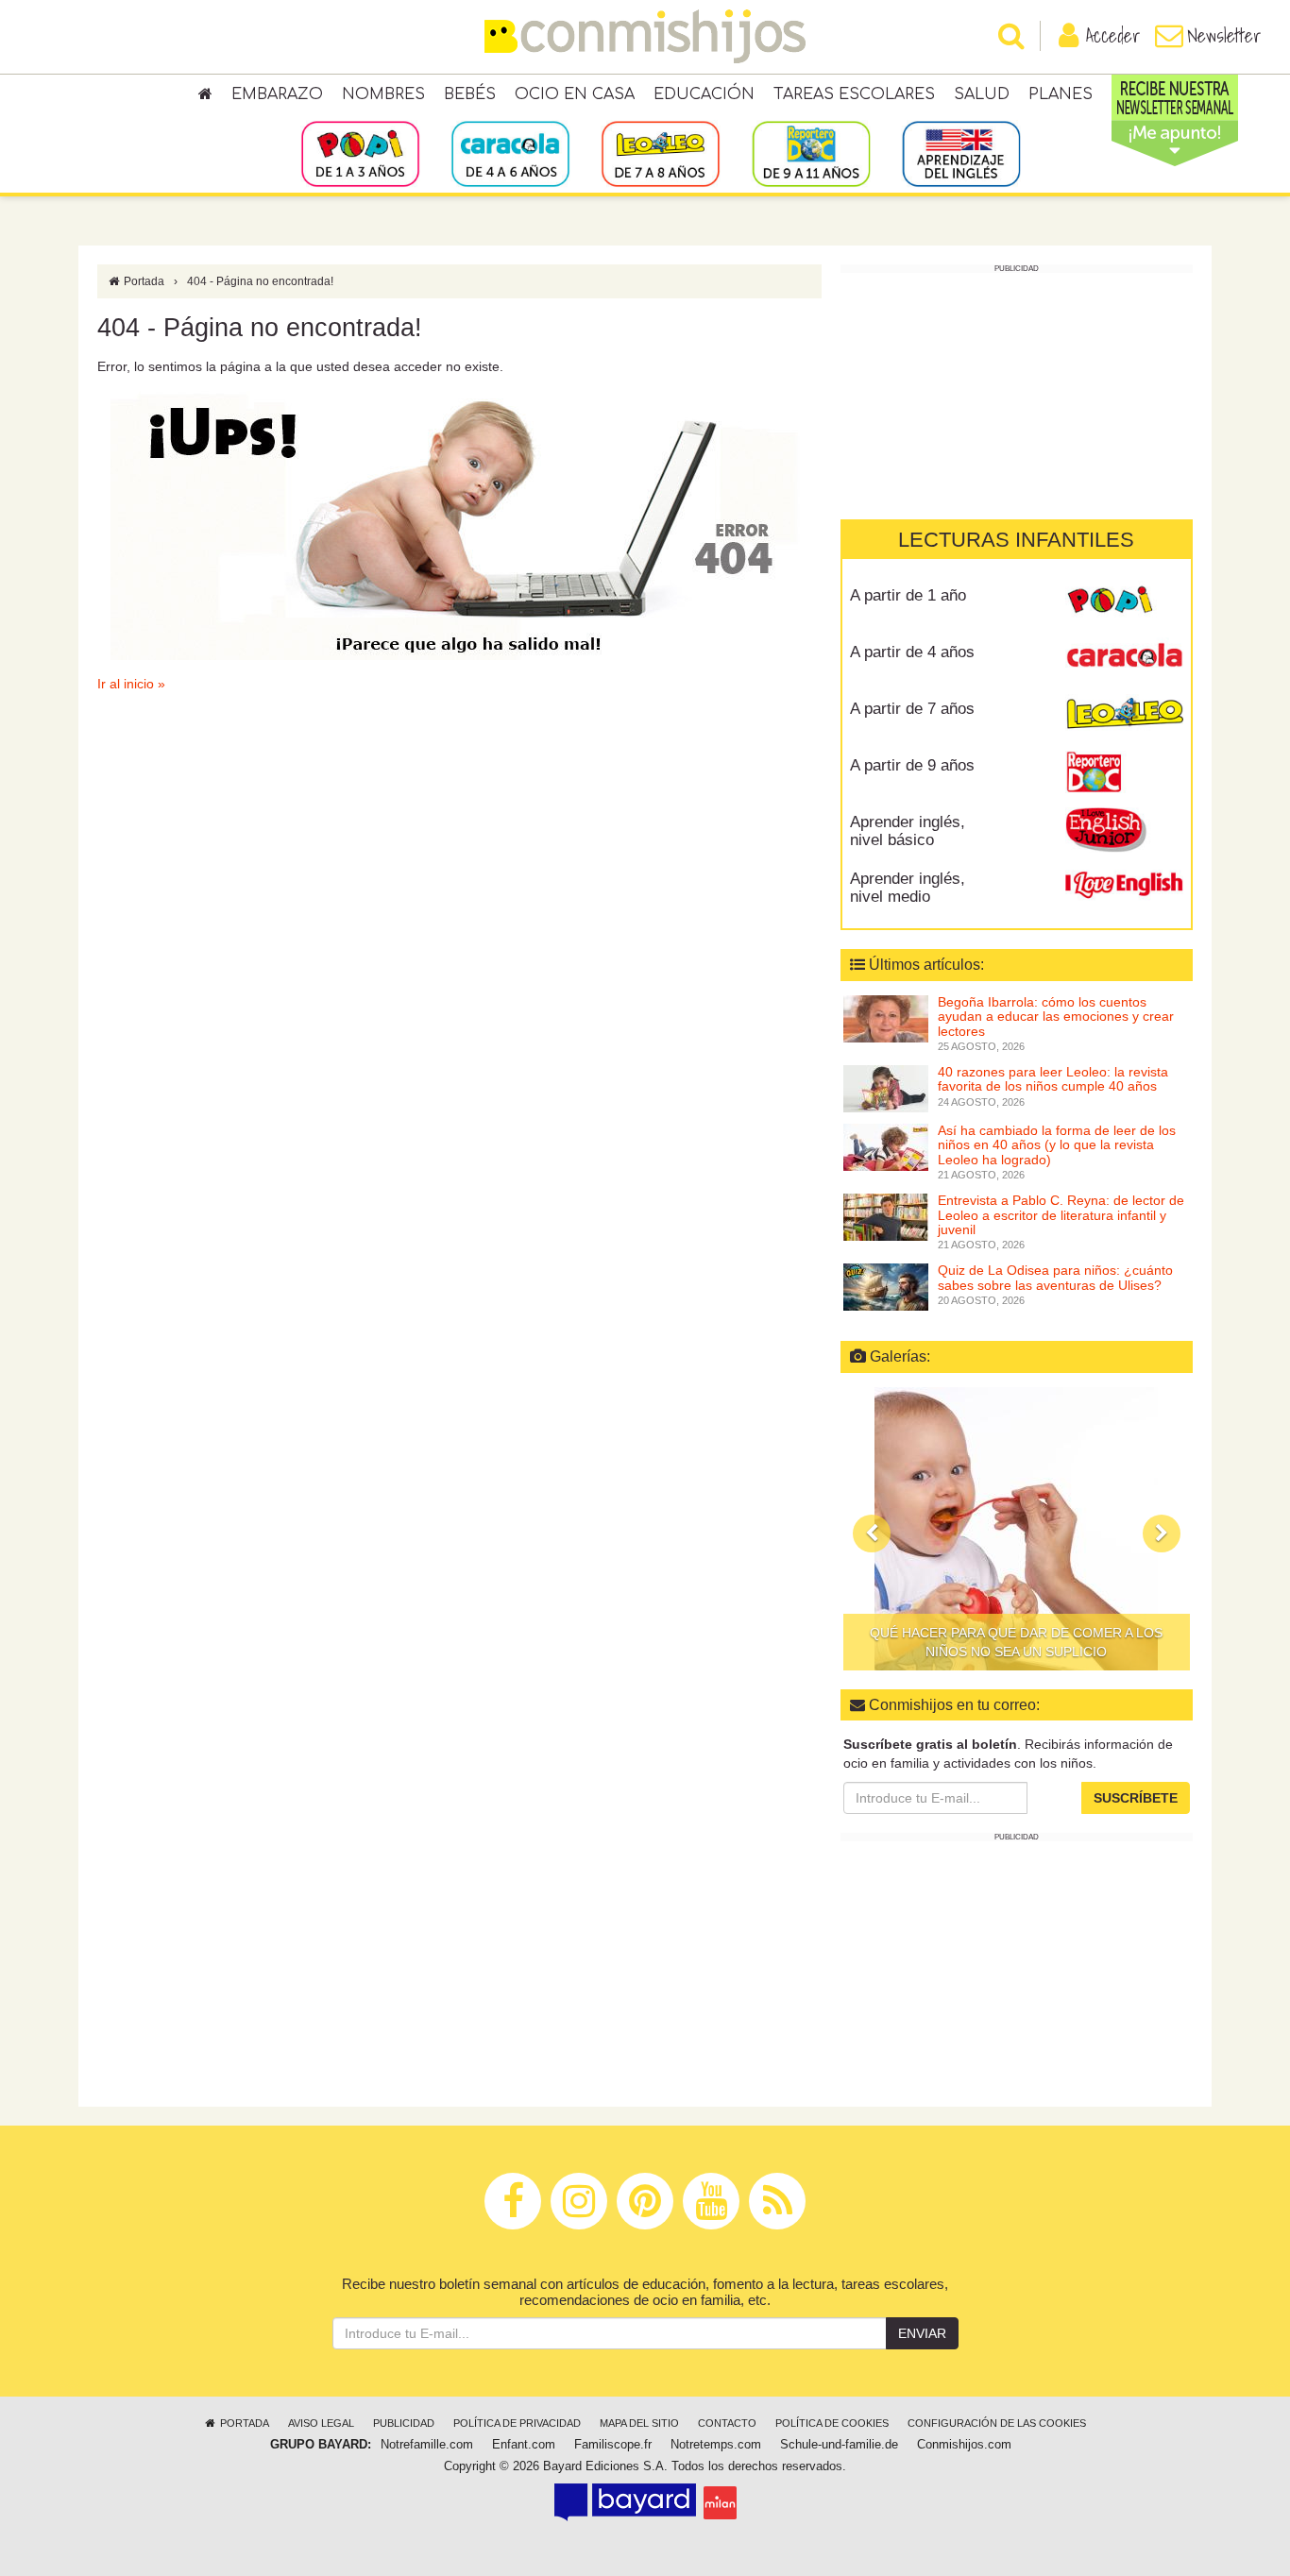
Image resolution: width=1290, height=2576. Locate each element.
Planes (1061, 94)
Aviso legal (321, 2423)
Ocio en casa (575, 94)
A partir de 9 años (912, 765)
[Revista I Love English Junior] (1124, 829)
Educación (704, 94)
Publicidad (404, 2423)
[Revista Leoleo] (1124, 716)
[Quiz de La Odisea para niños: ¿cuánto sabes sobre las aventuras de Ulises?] (886, 1286)
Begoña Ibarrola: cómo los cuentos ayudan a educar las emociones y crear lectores (1056, 1017)
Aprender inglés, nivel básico (908, 831)
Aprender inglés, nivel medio (908, 888)
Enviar (922, 2333)
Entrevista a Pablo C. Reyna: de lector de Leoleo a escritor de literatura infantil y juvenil (1061, 1215)
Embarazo (277, 94)
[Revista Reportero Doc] (1124, 772)
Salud (982, 94)
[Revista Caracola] (1124, 659)
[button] (872, 1534)
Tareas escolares (854, 94)
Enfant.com (524, 2445)
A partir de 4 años (912, 652)
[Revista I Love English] (1124, 886)
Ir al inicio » (131, 684)
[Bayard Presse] (625, 2502)
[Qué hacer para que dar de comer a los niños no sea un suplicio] (1017, 1529)
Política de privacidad (517, 2423)
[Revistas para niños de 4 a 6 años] (510, 153)
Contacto (727, 2423)
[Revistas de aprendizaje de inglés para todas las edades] (961, 153)
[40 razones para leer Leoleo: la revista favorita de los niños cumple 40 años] (886, 1088)
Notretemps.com (716, 2445)
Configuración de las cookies (997, 2423)
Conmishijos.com (964, 2445)
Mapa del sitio (639, 2423)
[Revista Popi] (1124, 602)
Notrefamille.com (427, 2445)
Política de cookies (832, 2423)
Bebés (470, 94)
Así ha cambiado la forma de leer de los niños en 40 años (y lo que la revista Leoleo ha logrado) (1057, 1145)
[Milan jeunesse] (720, 2502)
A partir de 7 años (912, 709)
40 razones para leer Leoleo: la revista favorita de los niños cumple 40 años (1053, 1079)
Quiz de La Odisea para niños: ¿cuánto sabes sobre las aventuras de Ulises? (1055, 1277)
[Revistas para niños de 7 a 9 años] (661, 153)
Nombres (383, 94)
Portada (143, 281)
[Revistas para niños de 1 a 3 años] (360, 153)
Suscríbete (1136, 1798)
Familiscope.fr (613, 2445)
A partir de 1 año (908, 595)
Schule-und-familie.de (839, 2445)
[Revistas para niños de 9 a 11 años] (811, 153)
